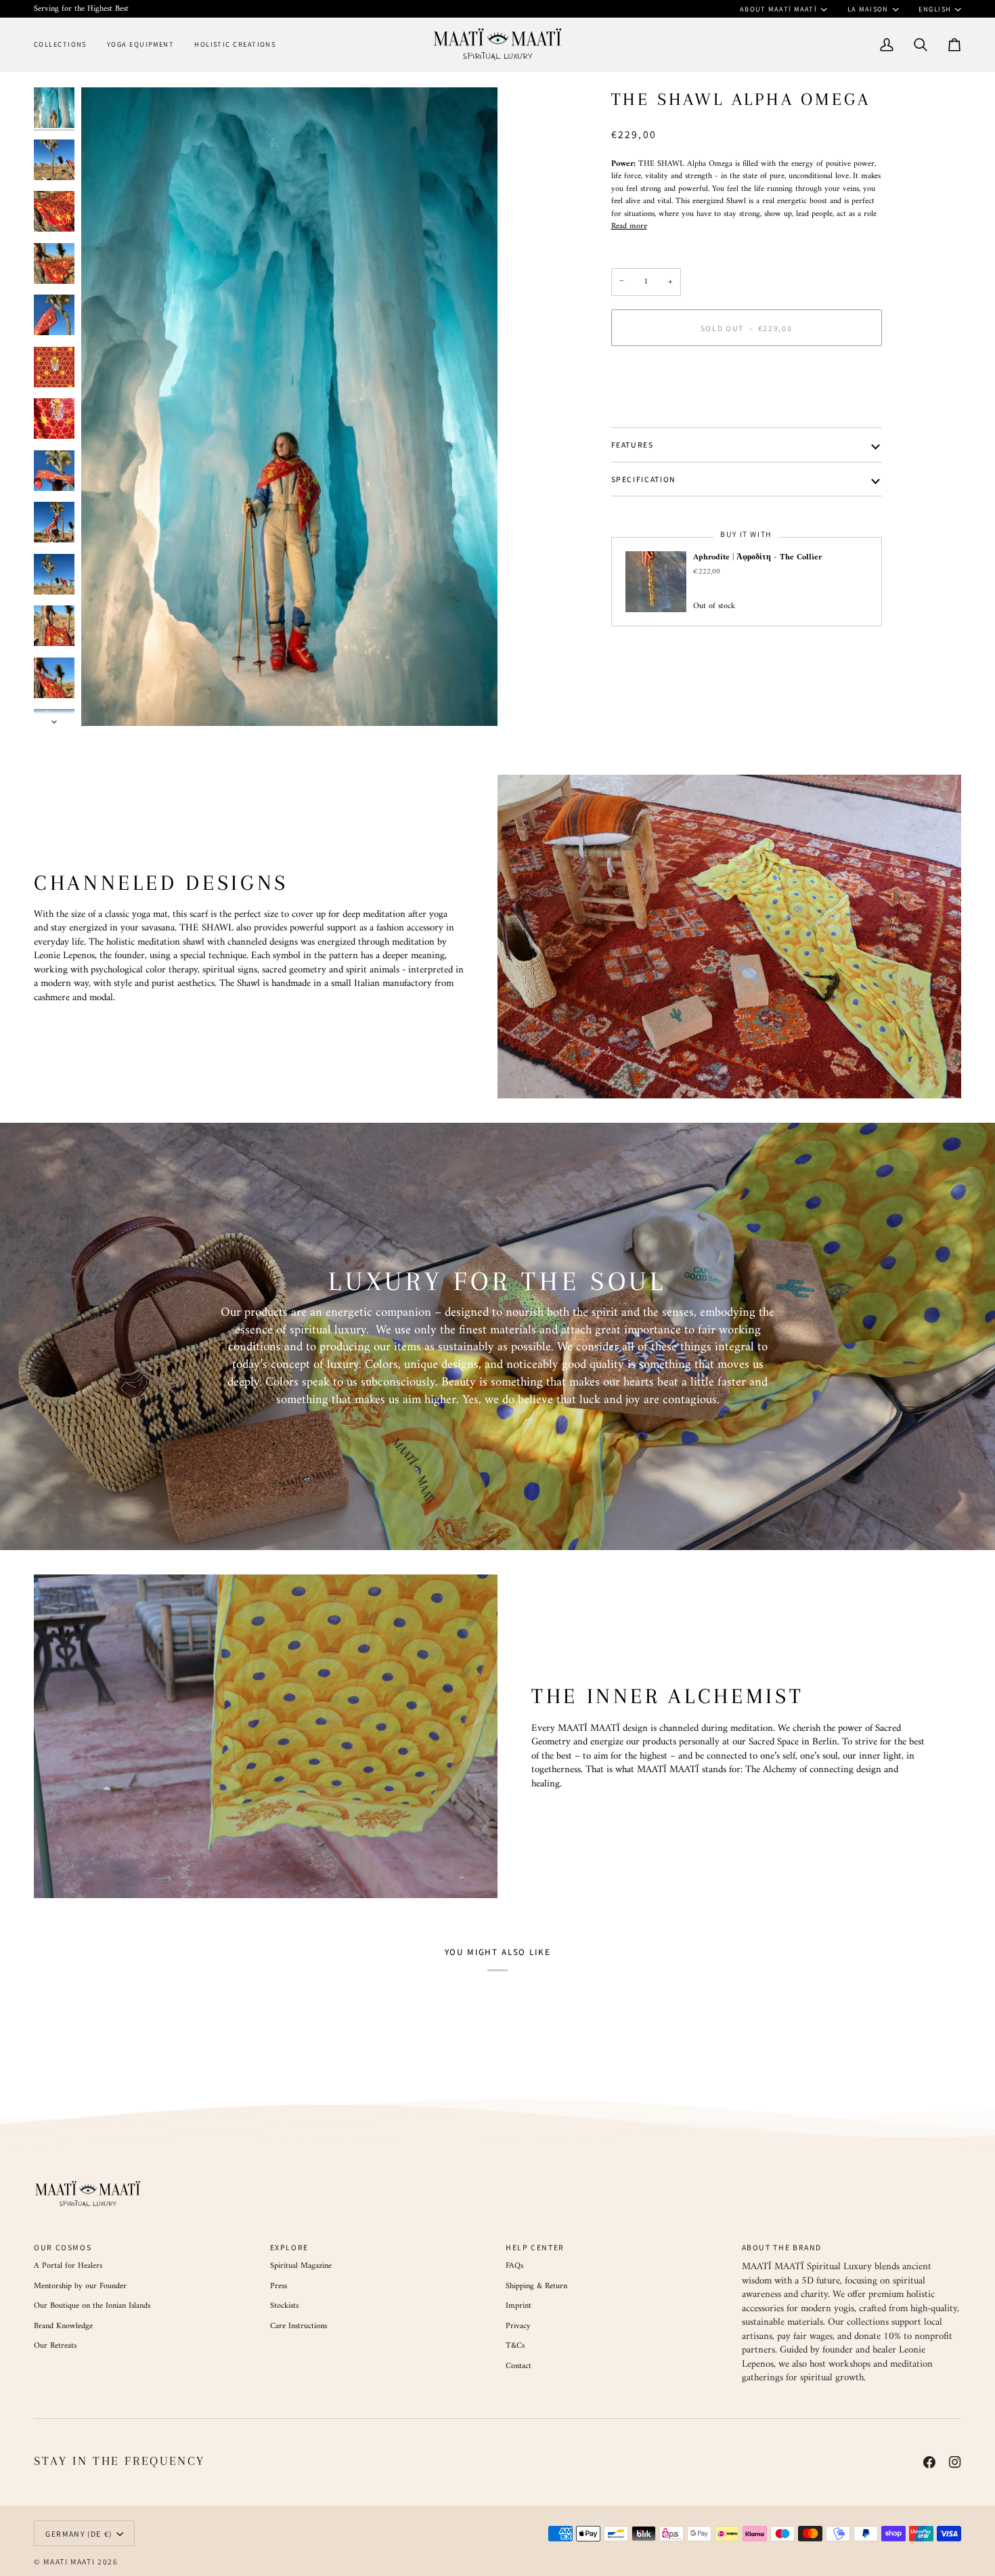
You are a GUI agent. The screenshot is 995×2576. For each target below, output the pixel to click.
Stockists (284, 2306)
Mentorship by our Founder (80, 2286)
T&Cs (515, 2346)
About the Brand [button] (782, 2247)
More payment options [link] (649, 408)
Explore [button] (289, 2247)
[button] (65, 44)
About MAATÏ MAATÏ (779, 9)
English (935, 9)
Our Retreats (55, 2346)
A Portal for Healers (68, 2266)
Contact (518, 2366)
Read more (629, 226)
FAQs (514, 2266)
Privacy (518, 2326)
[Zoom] (289, 407)
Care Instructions (298, 2326)
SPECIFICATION (644, 479)
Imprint (518, 2306)
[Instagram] (955, 2462)
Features (633, 445)
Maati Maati (69, 2561)
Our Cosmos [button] (63, 2247)
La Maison (868, 9)
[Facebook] (929, 2462)
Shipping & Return (536, 2286)
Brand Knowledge (63, 2326)
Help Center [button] (535, 2247)
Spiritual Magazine (301, 2266)
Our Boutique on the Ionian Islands (92, 2306)
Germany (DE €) (79, 2534)
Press (279, 2286)
